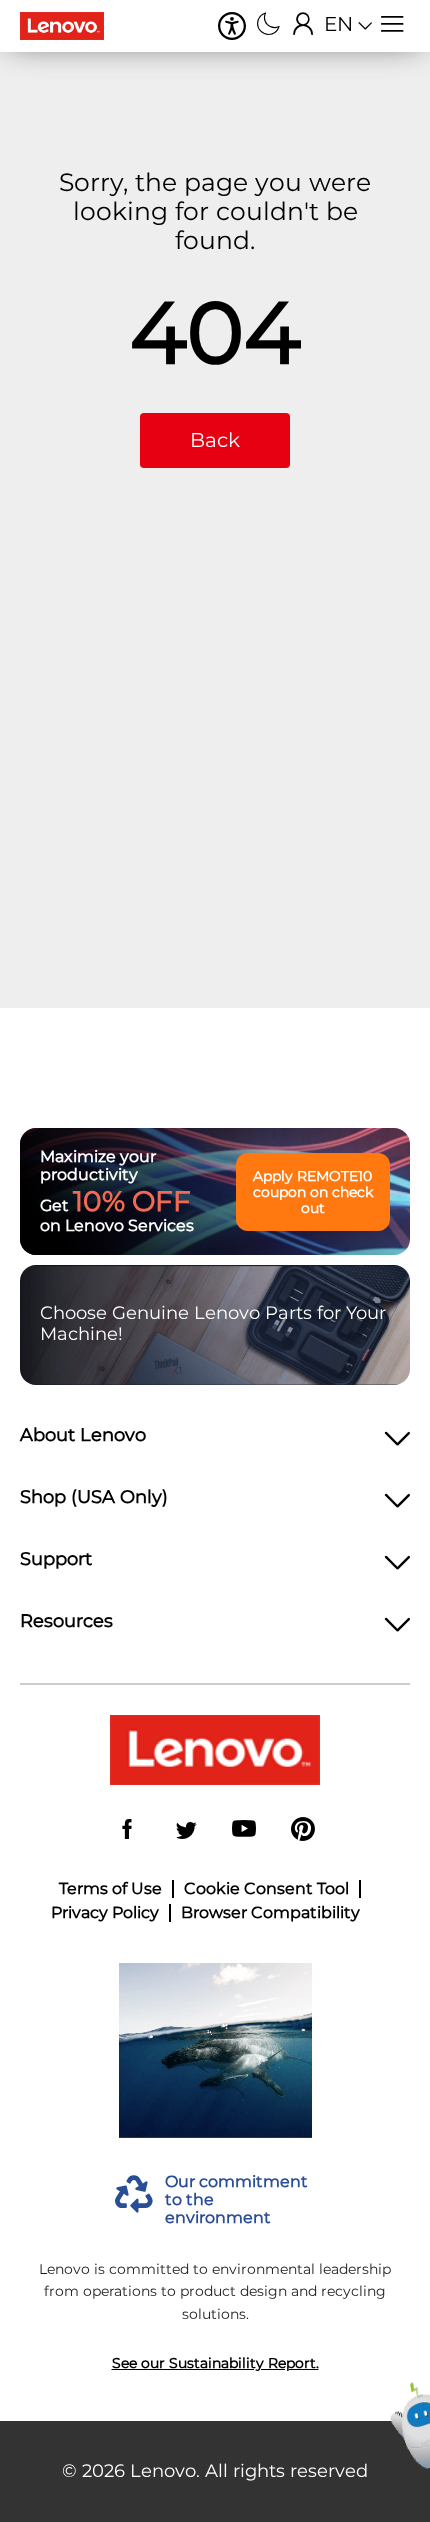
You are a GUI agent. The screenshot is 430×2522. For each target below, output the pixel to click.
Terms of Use (110, 1889)
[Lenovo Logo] (70, 26)
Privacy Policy (105, 1913)
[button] (232, 26)
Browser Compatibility (270, 1913)
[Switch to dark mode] (268, 26)
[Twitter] (186, 1830)
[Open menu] (392, 26)
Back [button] (215, 440)
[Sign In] (303, 26)
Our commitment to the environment (236, 2200)
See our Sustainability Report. (215, 2363)
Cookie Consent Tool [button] (266, 1889)
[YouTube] (244, 1830)
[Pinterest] (303, 1830)
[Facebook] (127, 1830)
